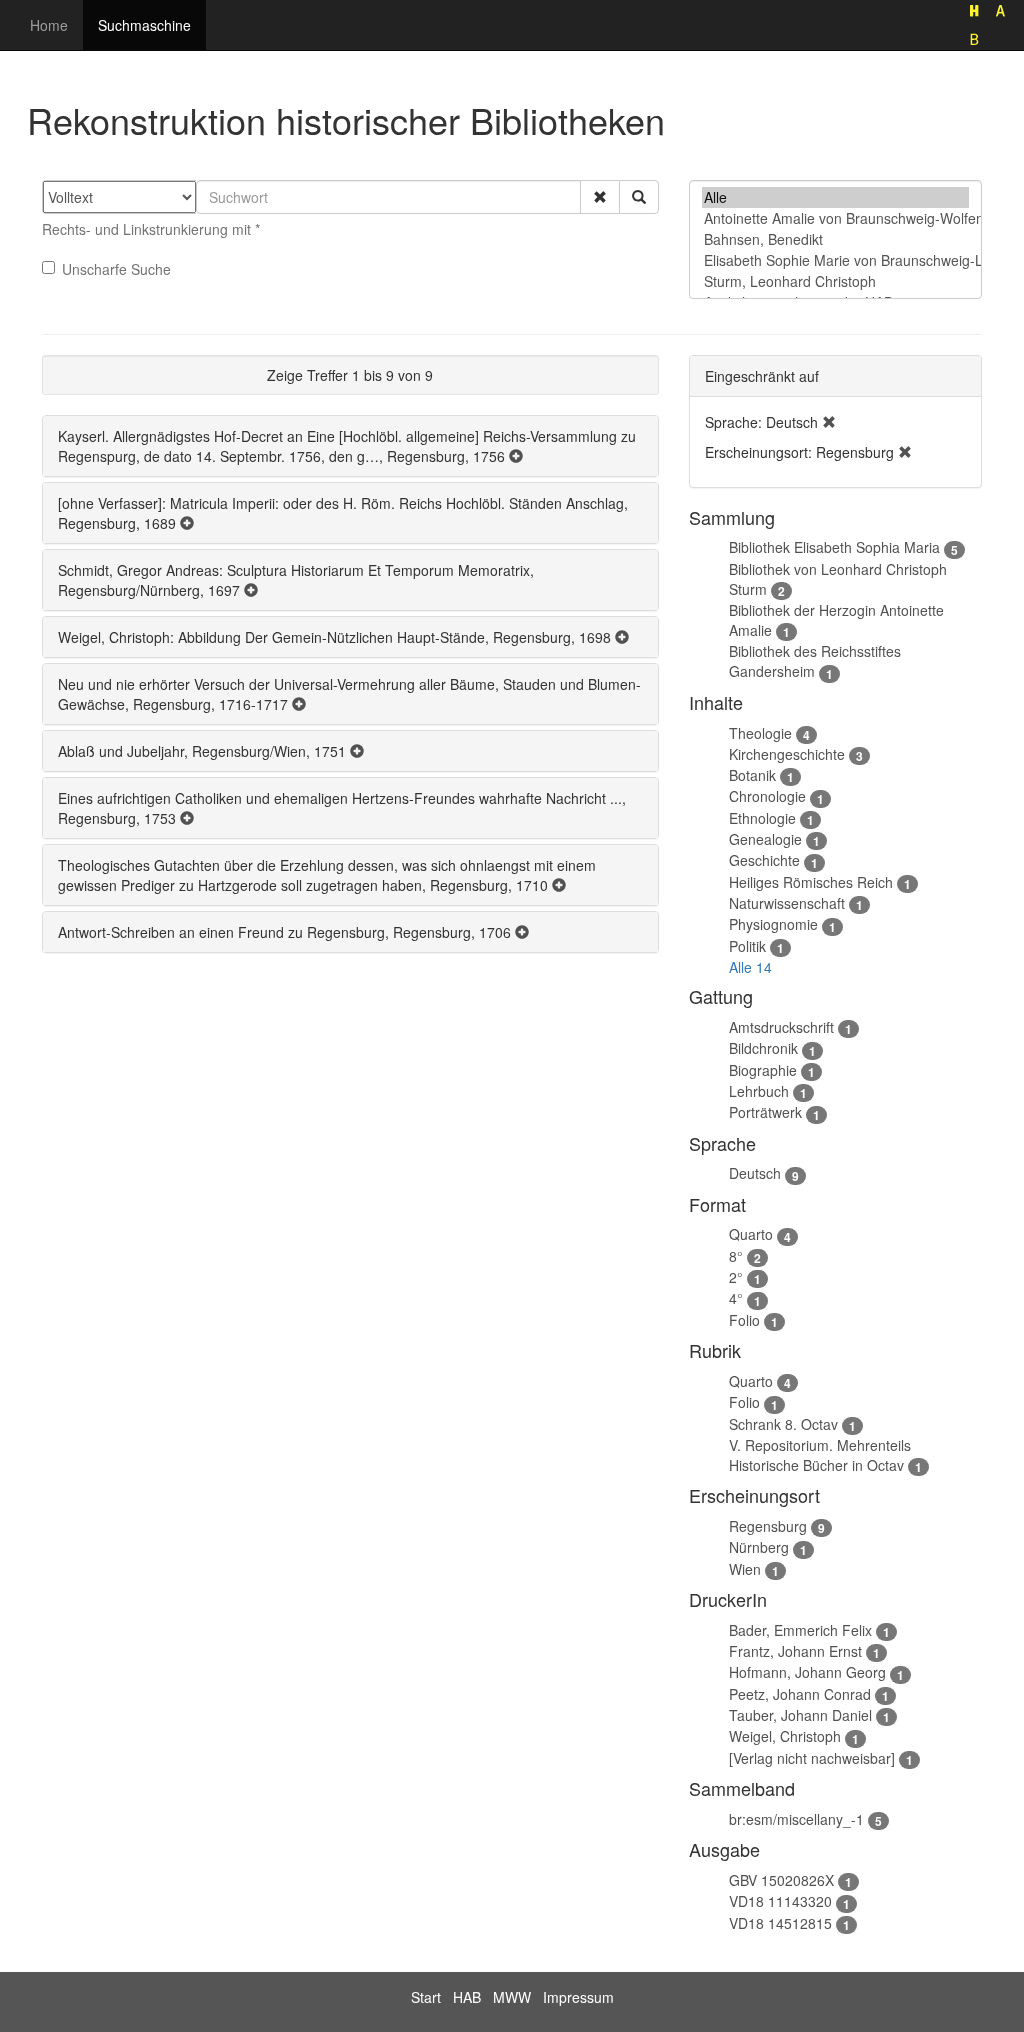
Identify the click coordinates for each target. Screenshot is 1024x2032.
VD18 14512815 (780, 1923)
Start (426, 1997)
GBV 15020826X (781, 1880)
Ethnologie (762, 818)
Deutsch (755, 1173)
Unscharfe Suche (116, 269)
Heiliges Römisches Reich (811, 882)
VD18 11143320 (780, 1901)
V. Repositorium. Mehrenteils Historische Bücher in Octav (820, 1455)
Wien (745, 1569)
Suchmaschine (144, 25)
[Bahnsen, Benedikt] (835, 239)
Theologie (760, 733)
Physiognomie (773, 924)
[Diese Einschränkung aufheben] (829, 422)
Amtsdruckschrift (781, 1027)
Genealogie (765, 839)
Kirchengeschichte (787, 754)
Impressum (578, 1997)
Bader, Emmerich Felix (800, 1630)
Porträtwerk (765, 1112)
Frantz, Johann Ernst (795, 1651)
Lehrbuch (759, 1091)
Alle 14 (750, 967)
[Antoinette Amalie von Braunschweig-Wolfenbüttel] (835, 218)
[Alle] (835, 197)
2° (736, 1277)
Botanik (752, 775)
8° (736, 1256)
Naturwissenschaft (787, 903)
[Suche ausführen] (639, 197)
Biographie (763, 1070)
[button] (600, 197)
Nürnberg (759, 1547)
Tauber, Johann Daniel (800, 1715)
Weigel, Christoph (785, 1736)
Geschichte (764, 860)
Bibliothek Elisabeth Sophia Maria (834, 547)
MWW (512, 1997)
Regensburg (768, 1526)
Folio (744, 1320)
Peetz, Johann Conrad (800, 1694)
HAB (467, 1997)
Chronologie (767, 796)
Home (49, 25)
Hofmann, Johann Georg (807, 1672)
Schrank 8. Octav (783, 1424)
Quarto (751, 1234)
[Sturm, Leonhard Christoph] (835, 281)
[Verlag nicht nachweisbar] (812, 1758)
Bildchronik (763, 1048)
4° (736, 1298)
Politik (747, 946)
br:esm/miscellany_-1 (796, 1819)
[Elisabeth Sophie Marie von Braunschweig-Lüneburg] (835, 260)
